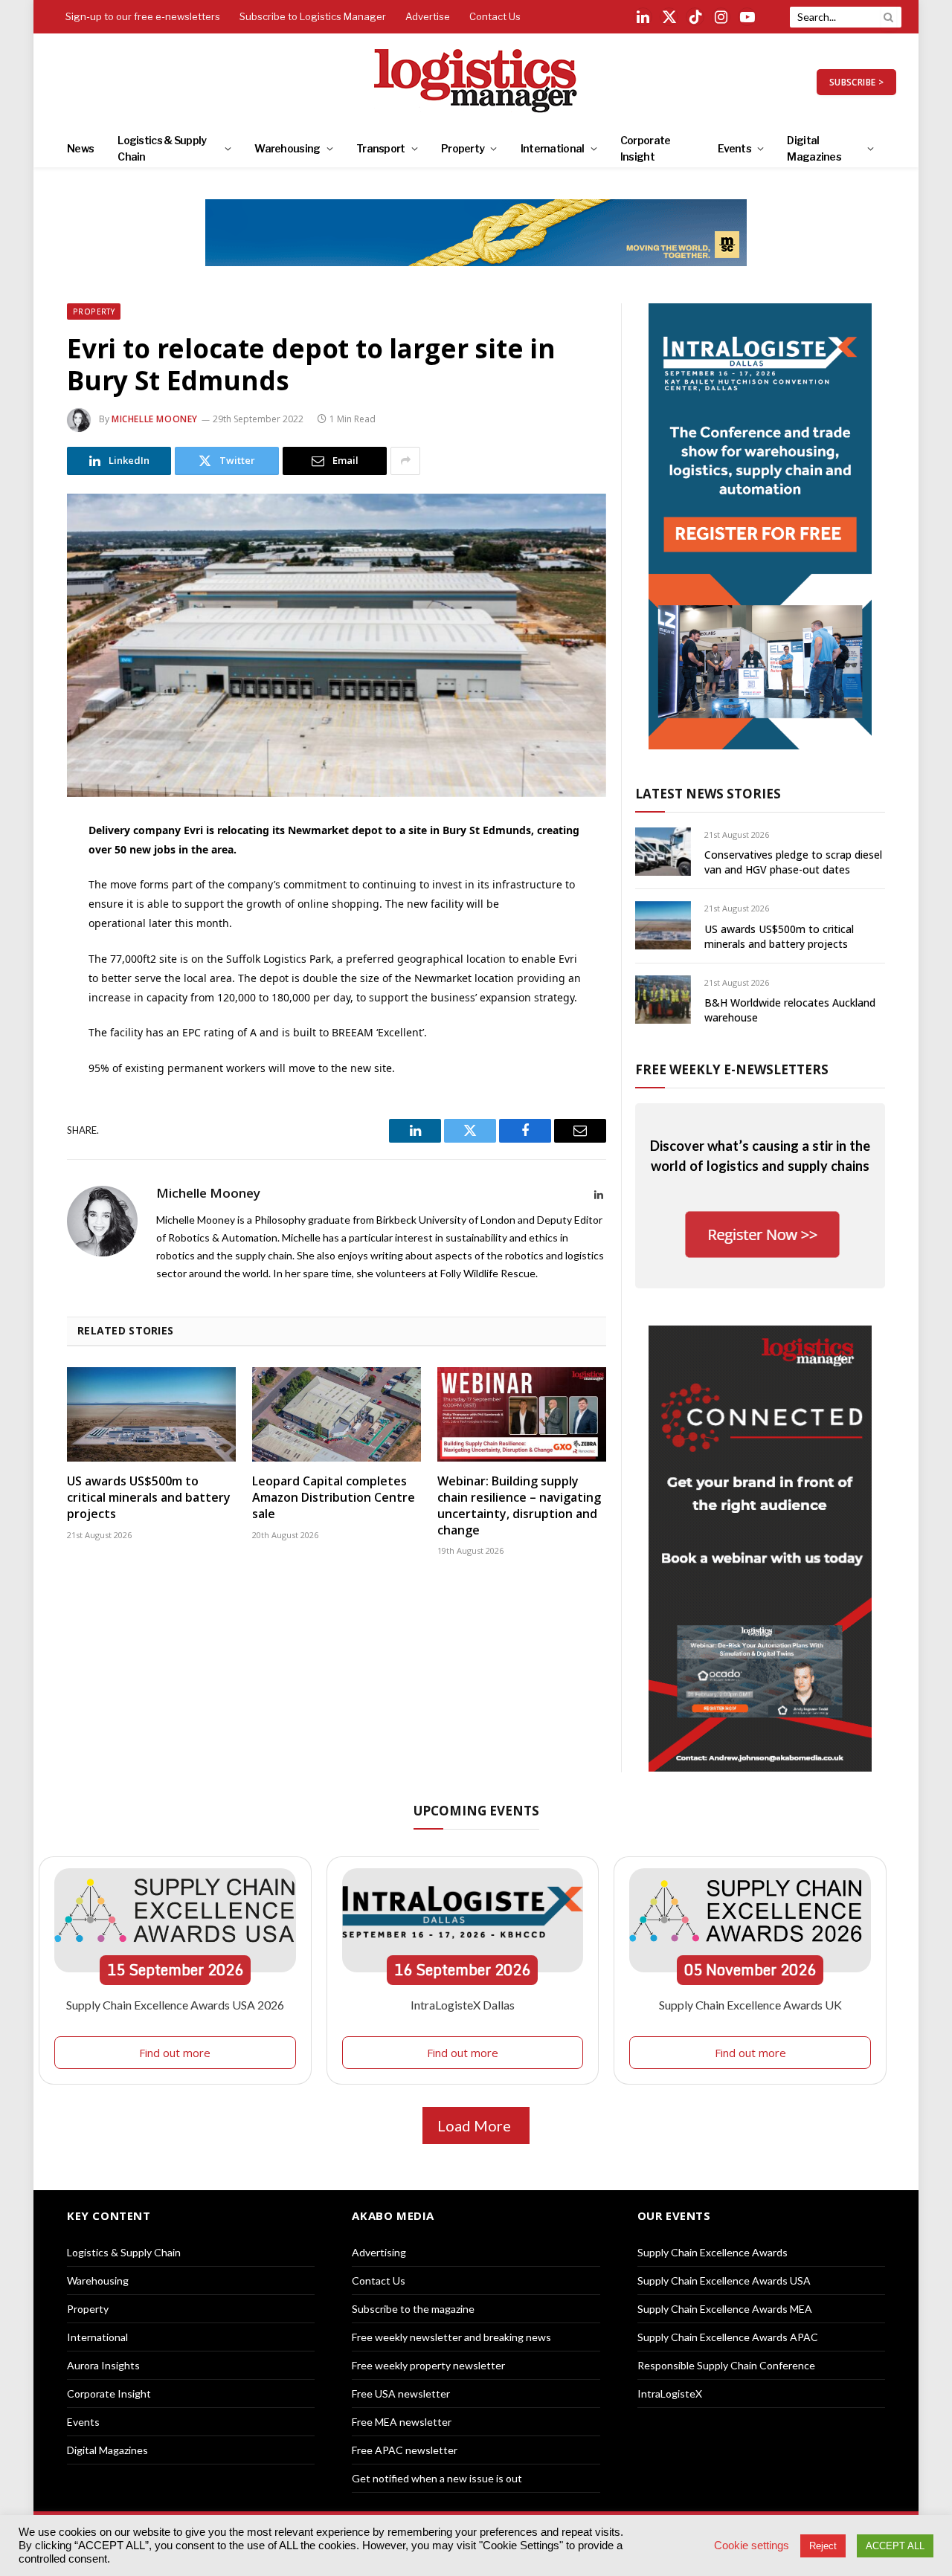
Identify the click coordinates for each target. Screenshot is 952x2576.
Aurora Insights (103, 2365)
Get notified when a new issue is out (437, 2478)
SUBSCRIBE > (856, 82)
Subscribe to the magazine (413, 2309)
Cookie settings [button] (752, 2546)
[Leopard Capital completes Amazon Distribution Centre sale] (337, 1415)
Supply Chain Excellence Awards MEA (725, 2309)
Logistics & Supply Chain (162, 148)
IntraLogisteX (670, 2393)
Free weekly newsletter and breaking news (451, 2337)
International (553, 148)
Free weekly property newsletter (428, 2365)
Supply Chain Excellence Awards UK (750, 2005)
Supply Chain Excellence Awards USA (724, 2280)
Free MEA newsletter (402, 2422)
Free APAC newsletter (405, 2450)
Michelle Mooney (155, 419)
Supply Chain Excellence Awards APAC (728, 2337)
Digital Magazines (814, 148)
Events (734, 148)
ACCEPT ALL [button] (895, 2546)
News (80, 148)
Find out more (175, 2053)
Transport (381, 148)
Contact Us (495, 16)
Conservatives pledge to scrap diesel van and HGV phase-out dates (793, 862)
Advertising (379, 2252)
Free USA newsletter (401, 2393)
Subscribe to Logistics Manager (313, 16)
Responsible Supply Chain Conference (726, 2365)
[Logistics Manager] (476, 82)
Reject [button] (823, 2546)
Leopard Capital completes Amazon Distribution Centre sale (334, 1498)
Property (463, 148)
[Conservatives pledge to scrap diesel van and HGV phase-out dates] (663, 852)
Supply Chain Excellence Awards (713, 2252)
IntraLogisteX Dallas (463, 2005)
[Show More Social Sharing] (405, 461)
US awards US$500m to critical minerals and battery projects (149, 1498)
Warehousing (287, 148)
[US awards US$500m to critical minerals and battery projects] (151, 1415)
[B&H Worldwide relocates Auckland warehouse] (663, 1000)
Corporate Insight (646, 148)
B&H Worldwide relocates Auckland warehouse (790, 1010)
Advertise (428, 16)
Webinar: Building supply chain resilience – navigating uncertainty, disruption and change (519, 1505)
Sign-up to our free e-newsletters (143, 16)
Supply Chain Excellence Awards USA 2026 (175, 2005)
